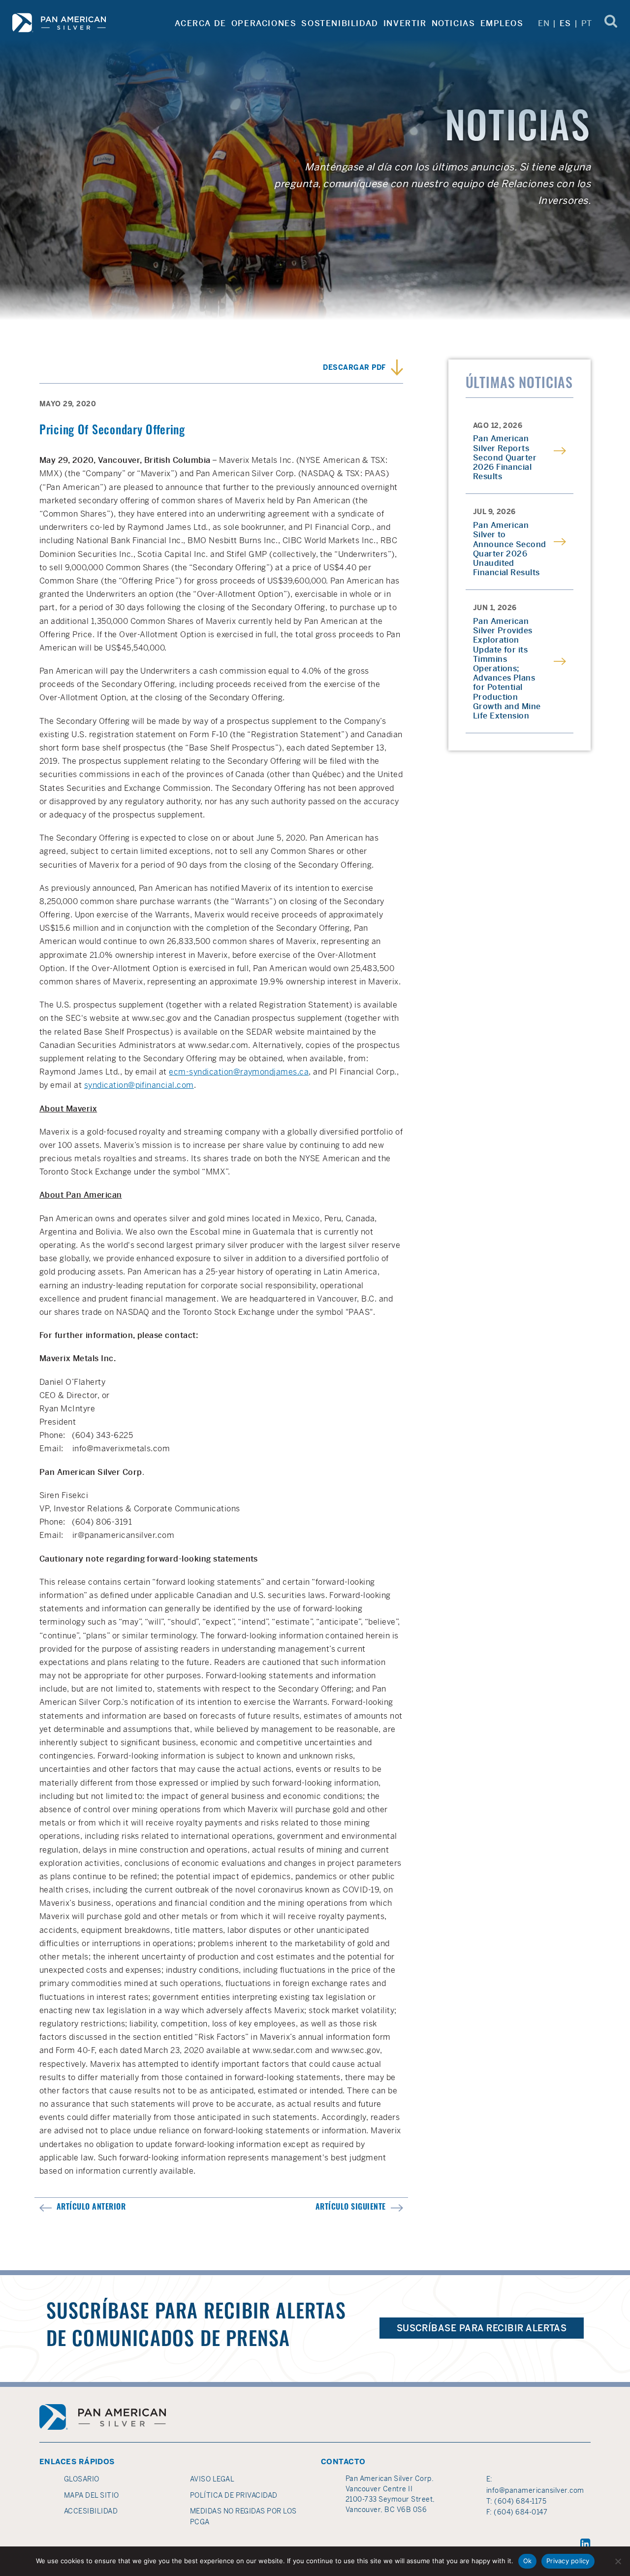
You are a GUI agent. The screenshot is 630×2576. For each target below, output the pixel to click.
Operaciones (264, 23)
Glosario (82, 2479)
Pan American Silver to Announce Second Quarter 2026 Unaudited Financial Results (510, 549)
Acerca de (200, 23)
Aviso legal (212, 2479)
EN (544, 23)
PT (587, 23)
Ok (528, 2561)
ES (565, 23)
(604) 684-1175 (520, 2501)
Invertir (405, 23)
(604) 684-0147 (520, 2512)
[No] (618, 2561)
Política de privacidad (234, 2495)
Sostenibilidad (340, 23)
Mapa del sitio (92, 2495)
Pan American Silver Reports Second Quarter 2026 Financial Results (505, 457)
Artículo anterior (91, 2208)
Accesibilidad (91, 2511)
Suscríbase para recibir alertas (482, 2328)
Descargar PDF (354, 367)
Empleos (502, 23)
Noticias (454, 23)
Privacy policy (568, 2561)
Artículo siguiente (351, 2208)
